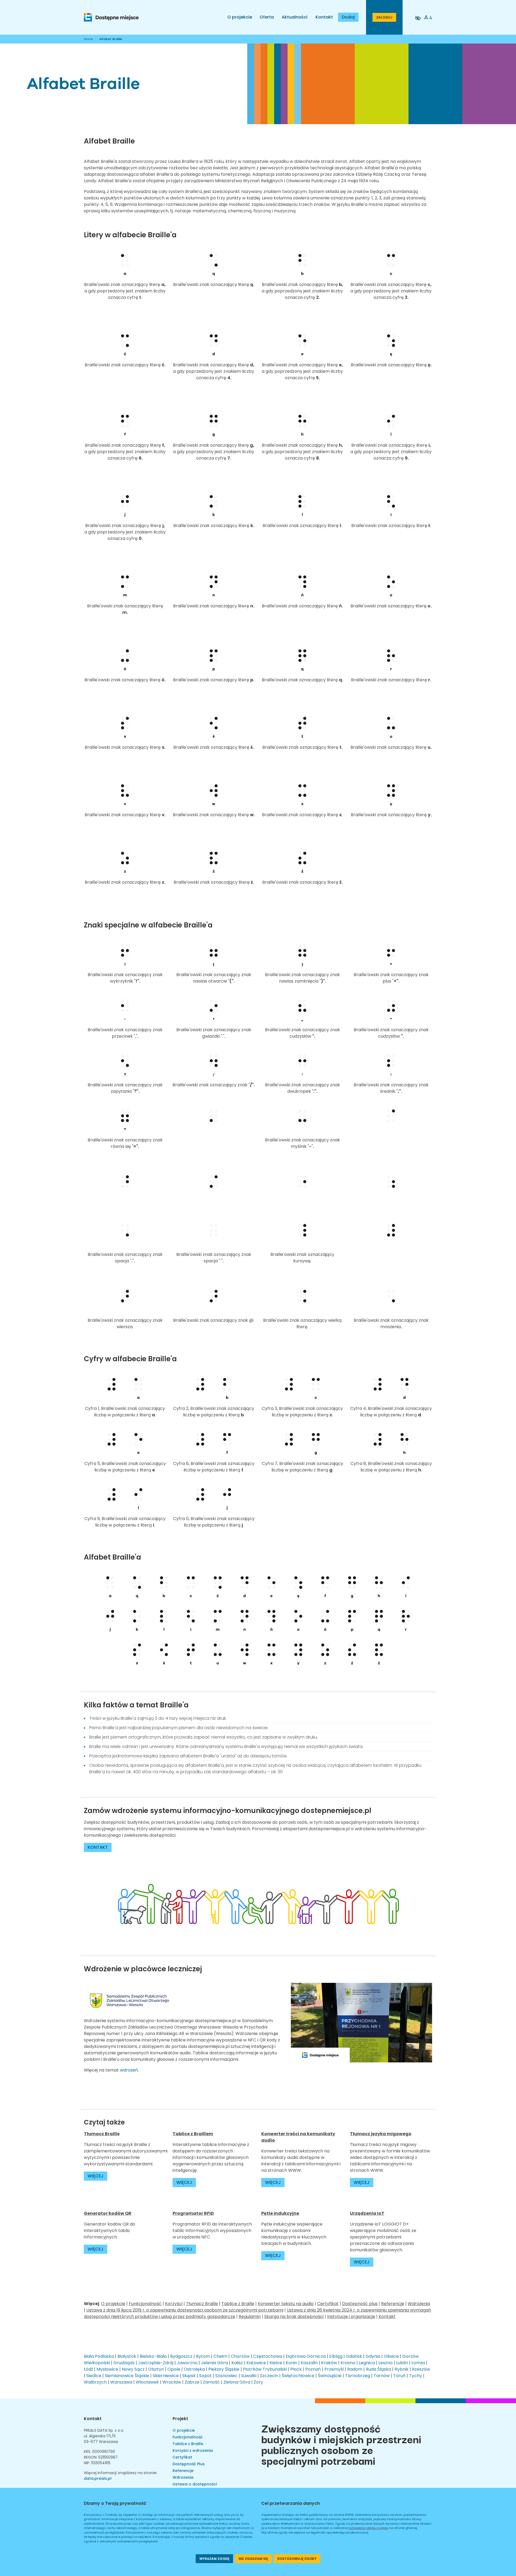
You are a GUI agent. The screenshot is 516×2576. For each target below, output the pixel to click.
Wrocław (172, 2382)
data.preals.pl (98, 2478)
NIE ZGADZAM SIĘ (253, 2559)
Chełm (220, 2356)
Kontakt (324, 17)
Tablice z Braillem (193, 2134)
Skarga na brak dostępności (294, 2317)
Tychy (415, 2376)
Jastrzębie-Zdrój (156, 2363)
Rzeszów (421, 2369)
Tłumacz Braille (202, 2304)
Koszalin (309, 2363)
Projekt (180, 2419)
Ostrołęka (194, 2369)
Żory (258, 2382)
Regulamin (250, 2317)
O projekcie (240, 17)
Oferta (267, 17)
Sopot (205, 2376)
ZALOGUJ (384, 17)
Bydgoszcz (181, 2356)
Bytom (203, 2356)
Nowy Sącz (133, 2369)
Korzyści (174, 2304)
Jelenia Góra (214, 2363)
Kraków (329, 2363)
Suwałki (249, 2376)
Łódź (88, 2369)
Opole (174, 2369)
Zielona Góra (237, 2382)
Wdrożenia (419, 2304)
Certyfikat (328, 2304)
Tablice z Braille (238, 2304)
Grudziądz (124, 2363)
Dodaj (348, 17)
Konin (291, 2363)
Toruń (399, 2376)
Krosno (348, 2363)
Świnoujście (330, 2376)
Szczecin (269, 2376)
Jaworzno (187, 2363)
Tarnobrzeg (358, 2376)
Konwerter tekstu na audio (286, 2304)
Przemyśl (334, 2369)
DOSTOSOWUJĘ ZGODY (297, 2559)
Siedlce (94, 2376)
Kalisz (237, 2363)
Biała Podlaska (99, 2356)
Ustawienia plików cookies (368, 2528)
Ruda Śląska (378, 2369)
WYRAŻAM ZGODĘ (214, 2559)
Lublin (402, 2363)
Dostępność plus (360, 2304)
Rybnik (402, 2369)
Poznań (313, 2369)
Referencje (393, 2304)
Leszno (386, 2363)
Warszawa (121, 2382)
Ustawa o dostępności (195, 2484)
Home (88, 39)
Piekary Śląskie (224, 2369)
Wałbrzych (95, 2382)
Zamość (211, 2382)
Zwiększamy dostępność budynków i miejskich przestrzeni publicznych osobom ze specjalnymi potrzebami (341, 2444)
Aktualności (295, 17)
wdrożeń (129, 2070)
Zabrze (192, 2382)
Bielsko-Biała (153, 2356)
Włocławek (147, 2382)
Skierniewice (166, 2376)
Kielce (276, 2363)
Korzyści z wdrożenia (193, 2450)
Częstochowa (268, 2356)
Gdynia (373, 2356)
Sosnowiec (226, 2376)
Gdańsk (354, 2356)
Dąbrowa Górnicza (306, 2356)
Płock (296, 2369)
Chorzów (240, 2356)
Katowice (256, 2363)
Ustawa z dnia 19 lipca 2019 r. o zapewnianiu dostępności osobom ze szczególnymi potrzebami (185, 2310)
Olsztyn (156, 2369)
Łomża (418, 2363)
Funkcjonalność (145, 2304)
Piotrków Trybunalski (265, 2369)
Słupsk (189, 2376)
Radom (355, 2369)
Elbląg (336, 2356)
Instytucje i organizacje (351, 2317)
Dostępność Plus (189, 2464)
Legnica (367, 2363)
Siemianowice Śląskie (127, 2376)
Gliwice (391, 2356)
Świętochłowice (298, 2376)
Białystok (127, 2356)
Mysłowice (107, 2369)
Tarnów (382, 2376)
